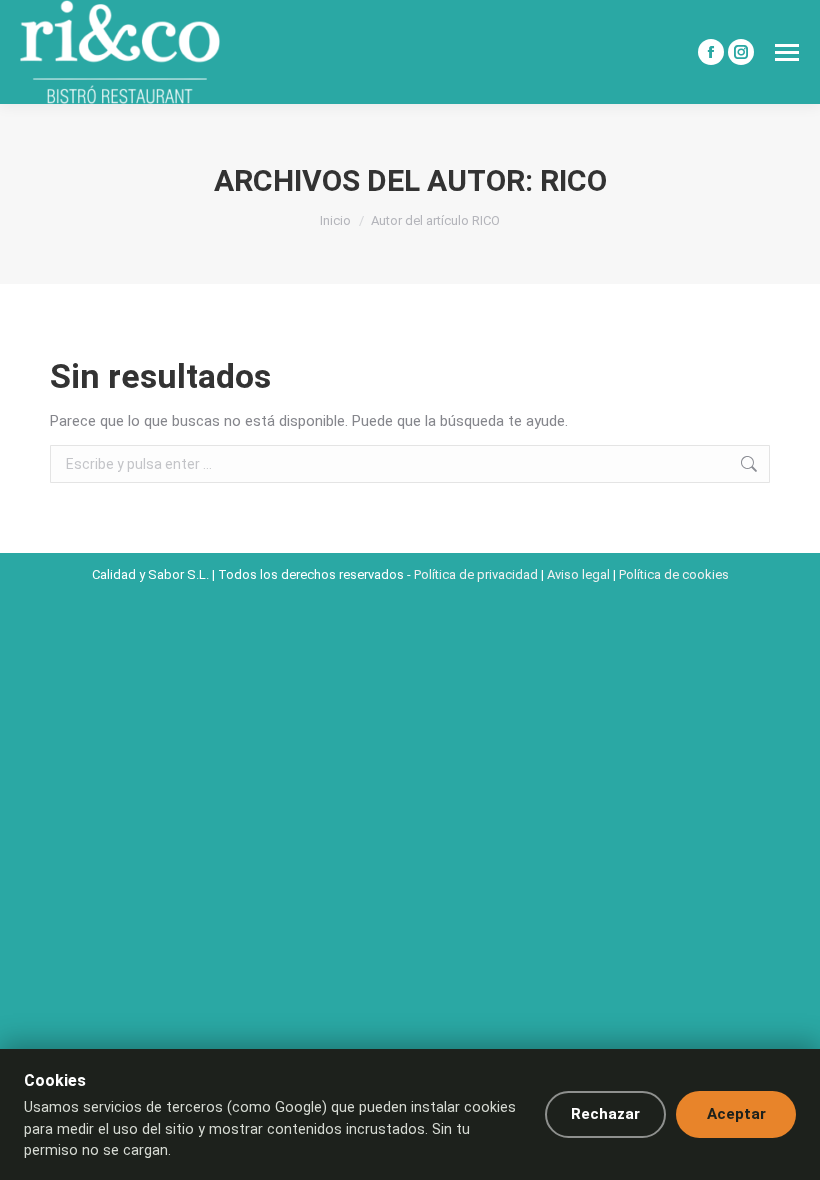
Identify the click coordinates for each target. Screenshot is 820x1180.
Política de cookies (674, 574)
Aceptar (736, 1114)
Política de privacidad (476, 574)
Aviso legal (578, 574)
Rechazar (605, 1114)
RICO (573, 180)
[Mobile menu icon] (787, 52)
